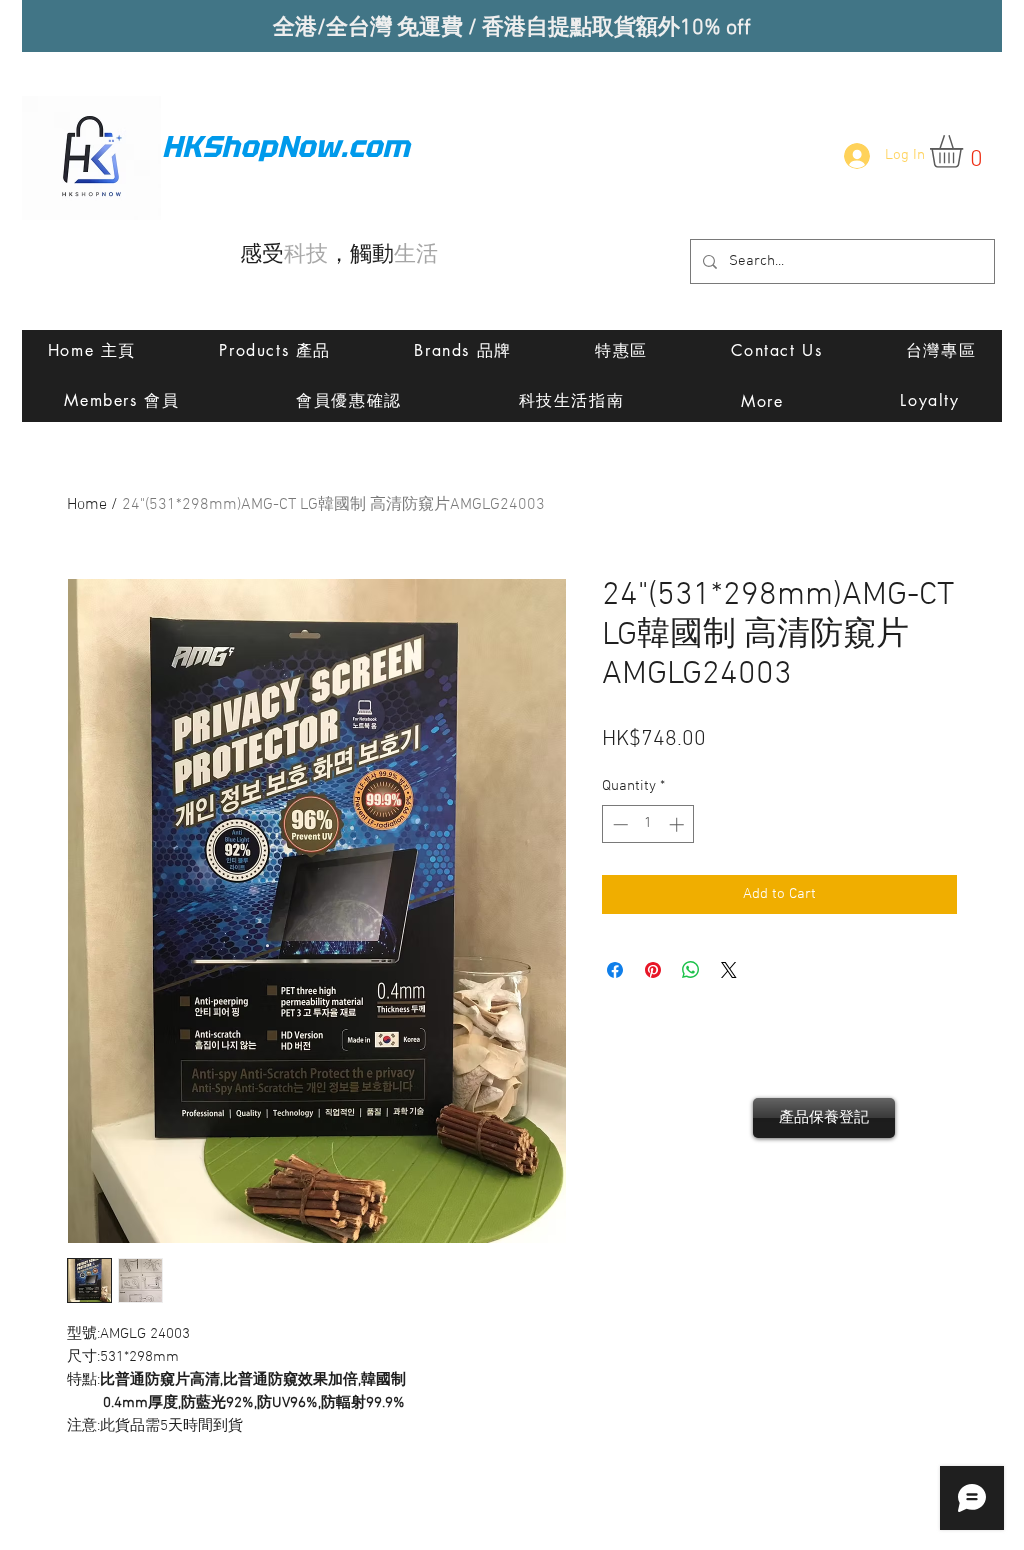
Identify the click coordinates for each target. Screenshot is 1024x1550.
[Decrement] (618, 824)
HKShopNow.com (286, 146)
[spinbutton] (648, 824)
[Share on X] (729, 970)
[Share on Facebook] (615, 970)
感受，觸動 (339, 255)
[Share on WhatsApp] (691, 970)
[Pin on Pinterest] (653, 970)
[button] (965, 151)
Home (87, 505)
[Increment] (678, 824)
